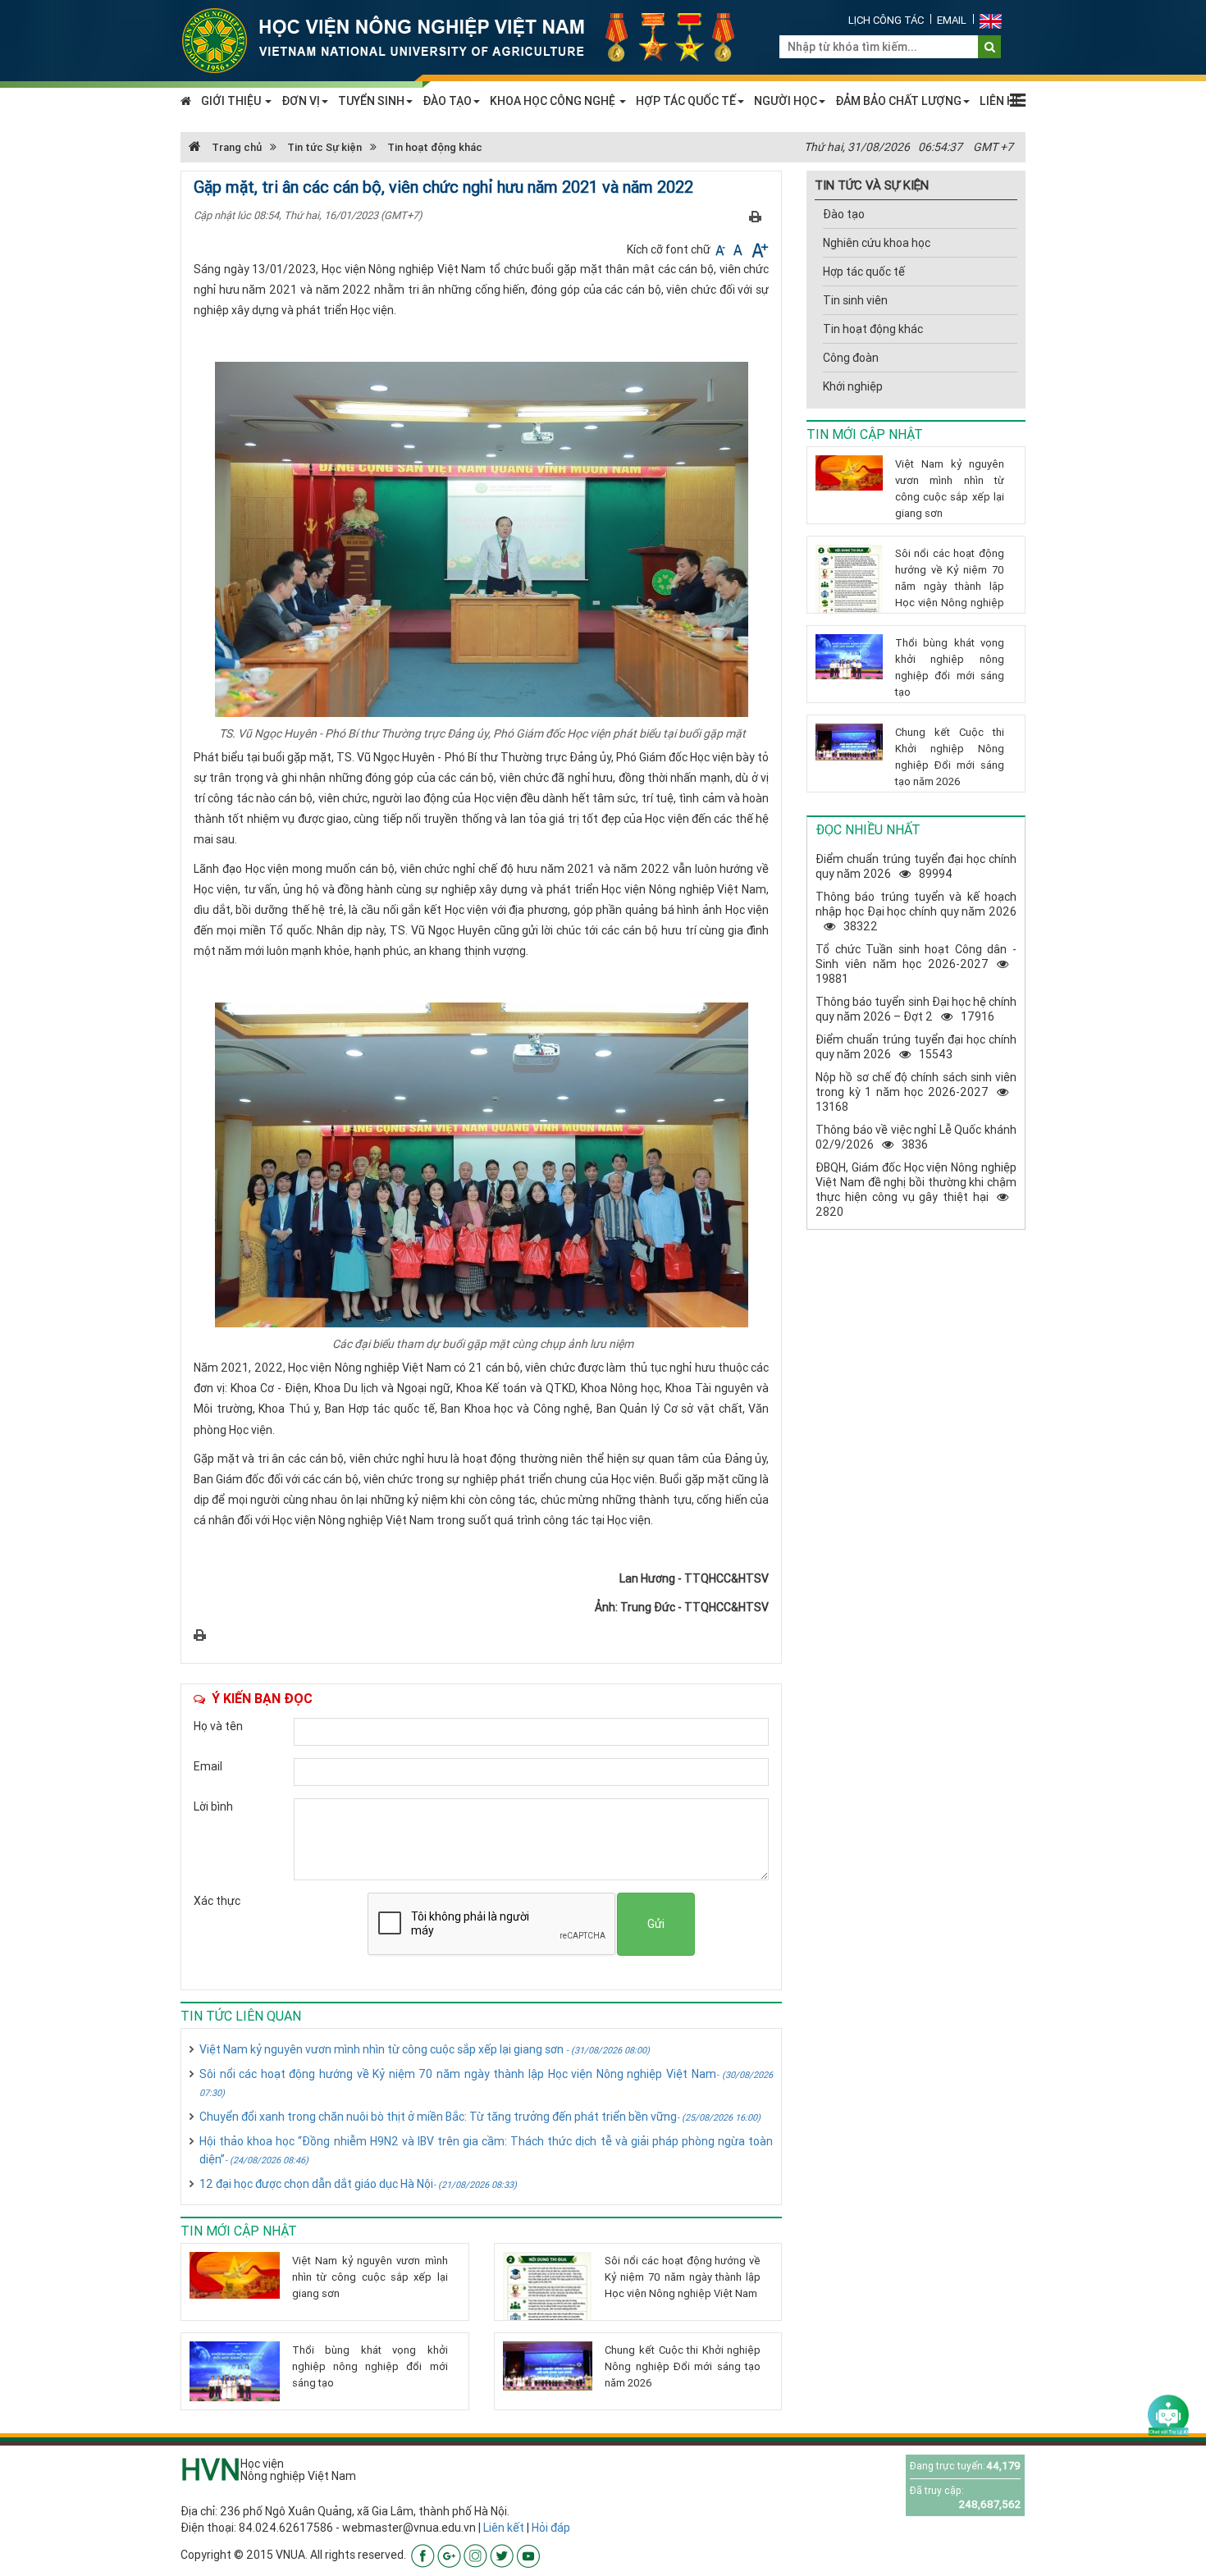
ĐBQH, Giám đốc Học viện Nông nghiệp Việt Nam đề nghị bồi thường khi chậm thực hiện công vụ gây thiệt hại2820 (916, 1190)
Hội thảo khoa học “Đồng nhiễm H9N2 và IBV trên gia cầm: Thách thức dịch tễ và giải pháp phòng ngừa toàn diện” (486, 2150)
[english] (991, 20)
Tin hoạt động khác (435, 147)
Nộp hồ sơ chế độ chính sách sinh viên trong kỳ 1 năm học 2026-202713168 (916, 1092)
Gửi (656, 1924)
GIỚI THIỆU (232, 101)
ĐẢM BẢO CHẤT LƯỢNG (898, 101)
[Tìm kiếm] (990, 47)
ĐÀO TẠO (447, 101)
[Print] (755, 216)
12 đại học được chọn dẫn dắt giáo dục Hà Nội (358, 2184)
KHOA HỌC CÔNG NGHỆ (554, 101)
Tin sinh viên (855, 300)
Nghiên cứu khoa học (877, 243)
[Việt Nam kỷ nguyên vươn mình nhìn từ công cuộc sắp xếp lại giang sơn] (235, 2275)
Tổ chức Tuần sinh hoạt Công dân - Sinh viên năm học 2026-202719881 (916, 964)
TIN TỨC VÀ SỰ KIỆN (872, 185)
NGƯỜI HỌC (786, 101)
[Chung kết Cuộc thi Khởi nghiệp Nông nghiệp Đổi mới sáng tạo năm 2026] (548, 2366)
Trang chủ (235, 147)
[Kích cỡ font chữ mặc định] (739, 249)
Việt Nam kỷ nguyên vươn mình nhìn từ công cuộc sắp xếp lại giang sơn (425, 2049)
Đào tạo (844, 214)
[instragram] (475, 2555)
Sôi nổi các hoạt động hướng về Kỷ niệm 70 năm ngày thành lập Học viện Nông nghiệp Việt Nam (486, 2083)
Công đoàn (851, 358)
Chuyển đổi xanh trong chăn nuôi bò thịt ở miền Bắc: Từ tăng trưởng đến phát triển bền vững (480, 2117)
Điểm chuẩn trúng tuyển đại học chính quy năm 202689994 (916, 866)
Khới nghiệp (853, 386)
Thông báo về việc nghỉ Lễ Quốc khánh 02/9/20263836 (916, 1137)
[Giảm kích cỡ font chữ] (722, 249)
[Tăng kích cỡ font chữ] (758, 249)
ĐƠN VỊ (301, 101)
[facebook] (423, 2555)
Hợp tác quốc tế (864, 272)
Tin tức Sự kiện (324, 147)
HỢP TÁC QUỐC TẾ (686, 101)
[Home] (468, 39)
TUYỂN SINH (371, 101)
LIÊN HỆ (1000, 101)
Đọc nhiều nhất (868, 829)
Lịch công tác (886, 20)
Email (952, 20)
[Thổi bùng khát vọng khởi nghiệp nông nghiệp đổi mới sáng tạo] (235, 2371)
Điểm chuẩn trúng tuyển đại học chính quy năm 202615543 (916, 1047)
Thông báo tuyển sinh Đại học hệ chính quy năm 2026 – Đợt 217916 (916, 1009)
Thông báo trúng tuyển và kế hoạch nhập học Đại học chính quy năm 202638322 (916, 911)
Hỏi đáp (551, 2528)
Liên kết (504, 2528)
